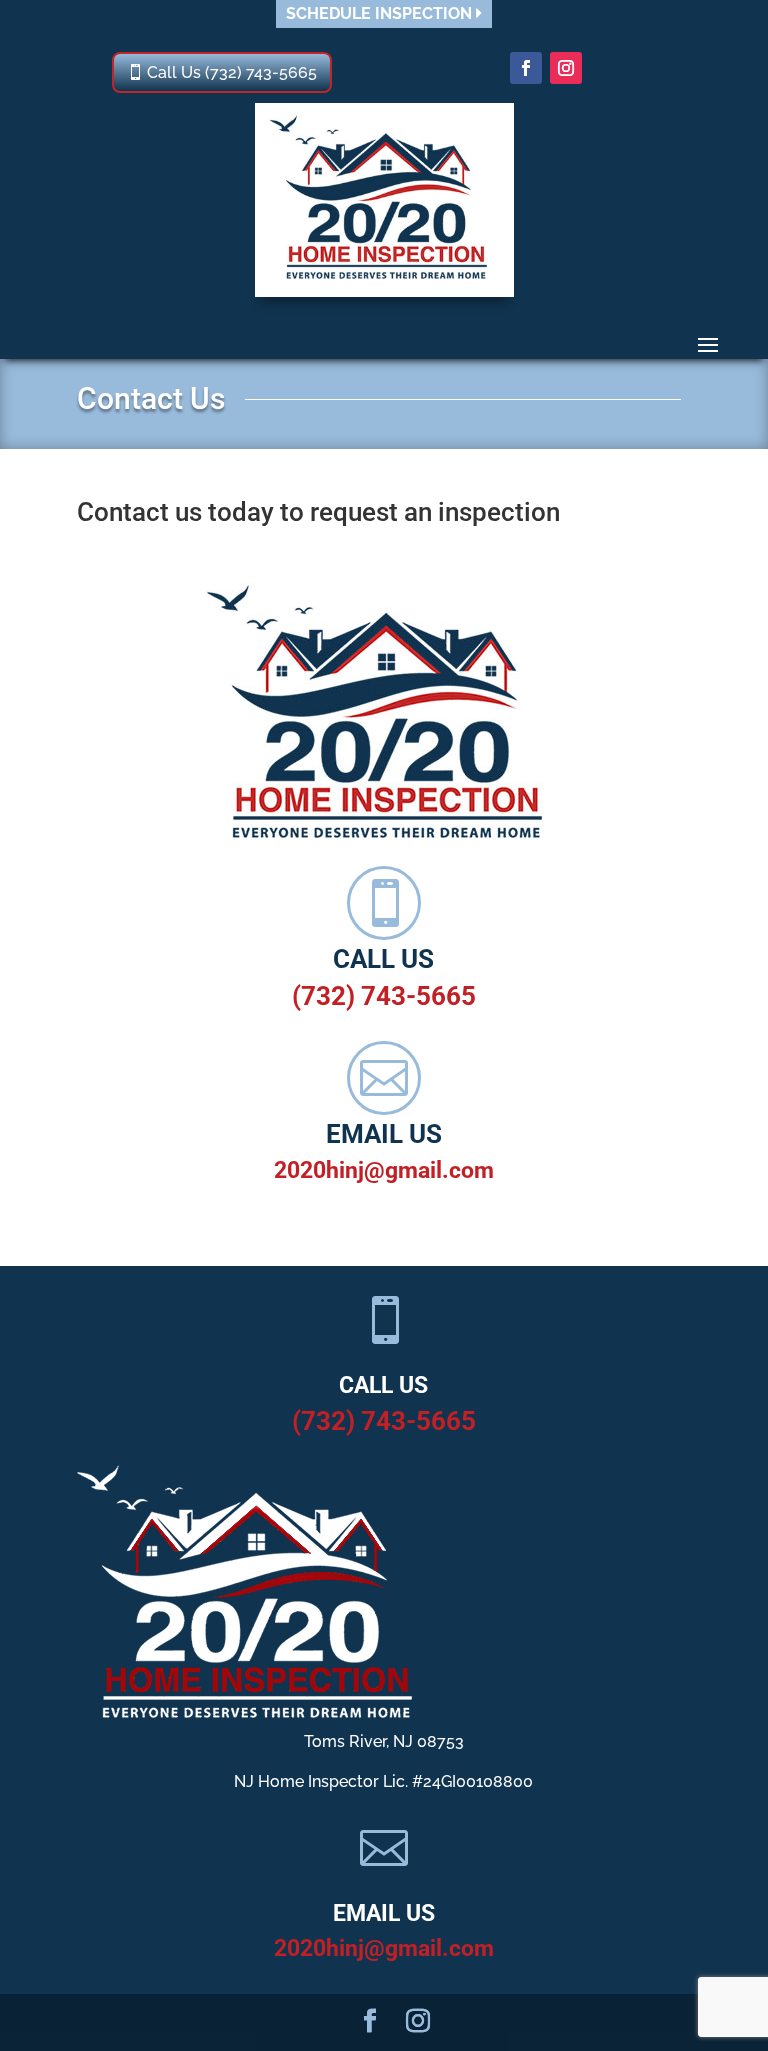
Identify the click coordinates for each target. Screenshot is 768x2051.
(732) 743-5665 (384, 996)
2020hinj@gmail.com (384, 1170)
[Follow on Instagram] (566, 68)
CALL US (383, 959)
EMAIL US (384, 1134)
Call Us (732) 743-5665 (232, 72)
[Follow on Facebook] (526, 68)
